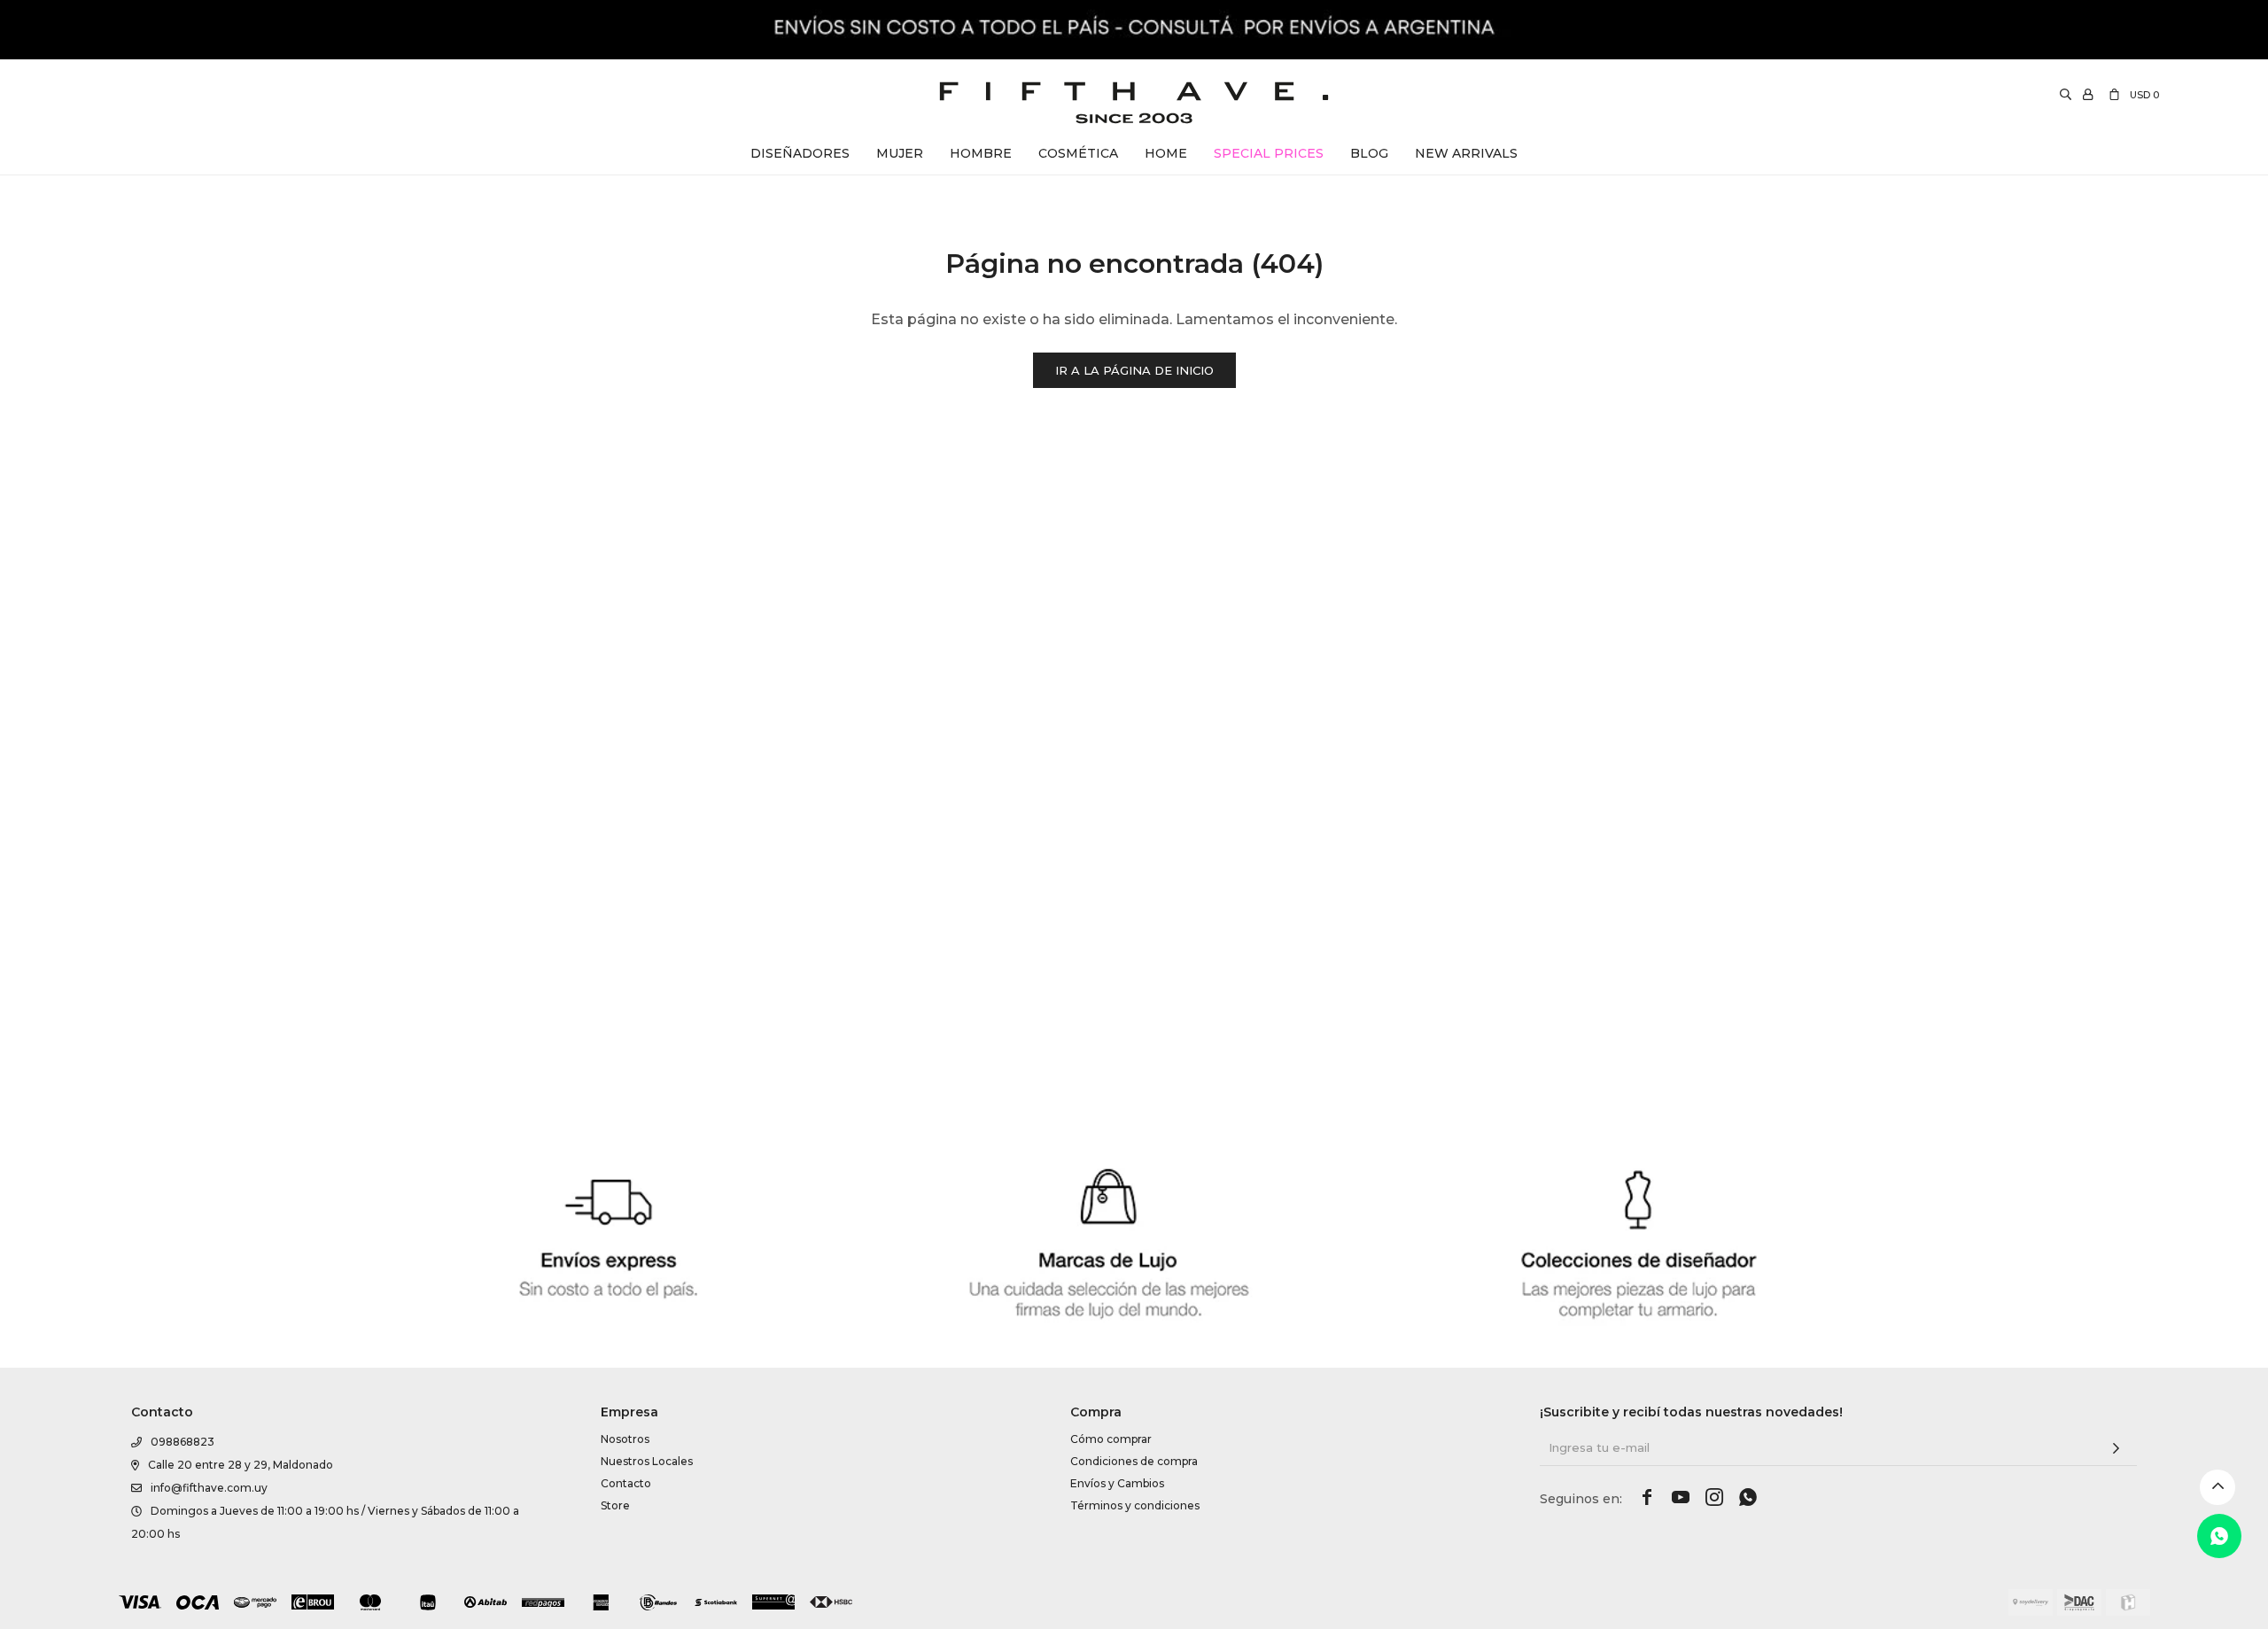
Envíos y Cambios (1117, 1483)
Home (1166, 153)
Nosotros (625, 1439)
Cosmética (1078, 153)
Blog (1369, 153)
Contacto (626, 1483)
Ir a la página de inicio (1134, 370)
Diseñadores (800, 153)
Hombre (981, 153)
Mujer (900, 153)
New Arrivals (1466, 153)
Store (615, 1505)
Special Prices (1269, 153)
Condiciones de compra (1134, 1461)
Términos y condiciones (1135, 1505)
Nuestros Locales (647, 1461)
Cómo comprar (1111, 1439)
